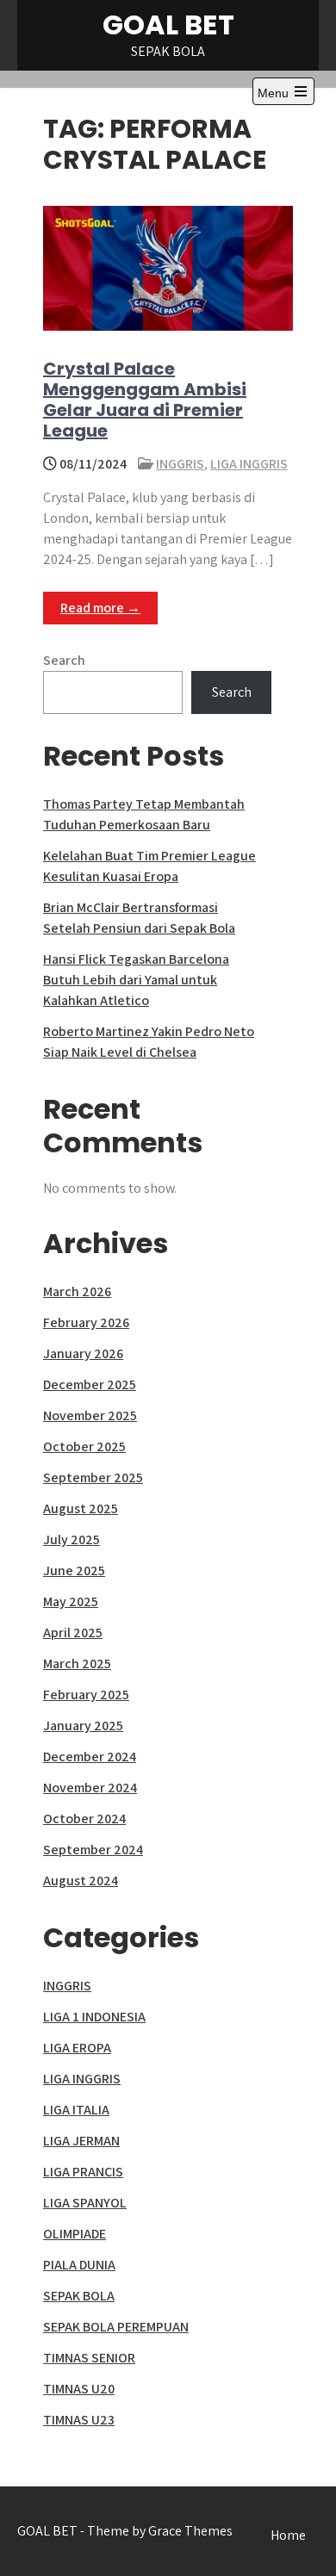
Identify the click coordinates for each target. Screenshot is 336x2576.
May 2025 (71, 1601)
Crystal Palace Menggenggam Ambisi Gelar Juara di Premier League (145, 400)
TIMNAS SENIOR (89, 2358)
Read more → (100, 608)
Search (64, 660)
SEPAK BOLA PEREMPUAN (116, 2327)
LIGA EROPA (77, 2048)
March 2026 (77, 1291)
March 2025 (77, 1664)
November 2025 (90, 1415)
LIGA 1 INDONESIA (94, 2017)
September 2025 (93, 1477)
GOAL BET (168, 25)
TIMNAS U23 (79, 2420)
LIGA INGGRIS (249, 464)
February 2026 (86, 1322)
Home (288, 2535)
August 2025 (81, 1508)
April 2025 (73, 1633)
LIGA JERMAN (81, 2141)
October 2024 (84, 1819)
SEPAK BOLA (79, 2296)
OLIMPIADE (75, 2234)
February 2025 (86, 1695)
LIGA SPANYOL (85, 2203)
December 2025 (90, 1384)
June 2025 (74, 1570)
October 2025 (84, 1446)
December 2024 (90, 1757)
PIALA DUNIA (79, 2265)
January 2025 (83, 1726)
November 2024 (90, 1788)
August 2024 (81, 1881)
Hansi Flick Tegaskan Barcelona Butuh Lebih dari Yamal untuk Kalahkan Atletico (136, 980)
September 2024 (93, 1850)
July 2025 (72, 1539)
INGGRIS (180, 464)
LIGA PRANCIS (83, 2172)
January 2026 (83, 1353)
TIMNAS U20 (79, 2389)
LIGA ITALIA (76, 2110)
